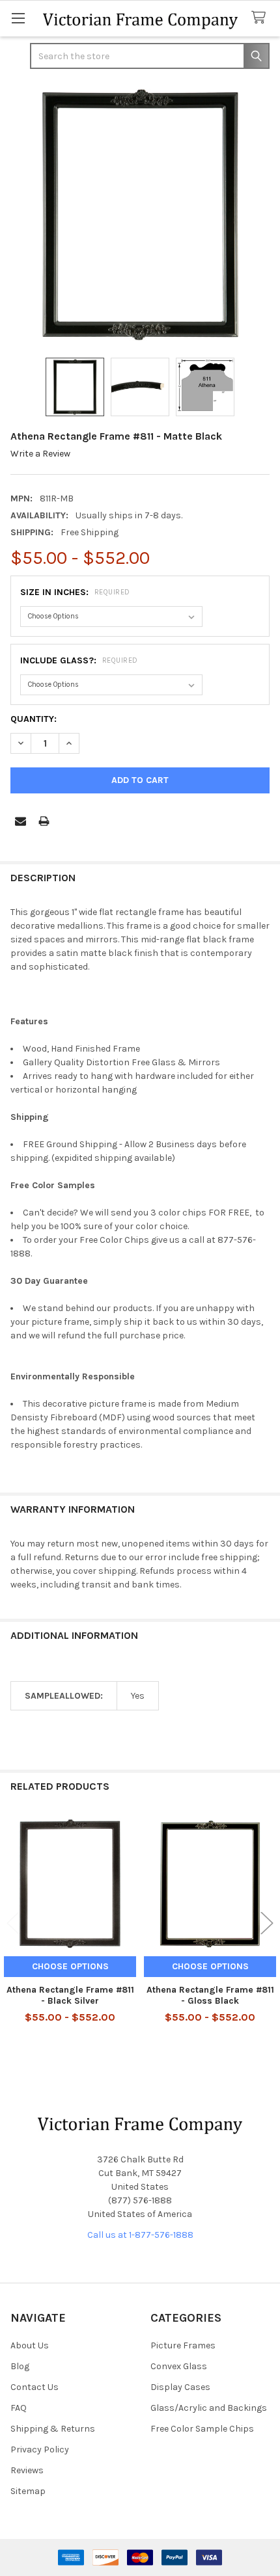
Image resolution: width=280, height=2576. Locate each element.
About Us (30, 2345)
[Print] (44, 821)
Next (267, 1923)
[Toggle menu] (18, 18)
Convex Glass (179, 2366)
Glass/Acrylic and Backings (209, 2408)
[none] (140, 215)
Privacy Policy (40, 2450)
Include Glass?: (79, 660)
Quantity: (34, 719)
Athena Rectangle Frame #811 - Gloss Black (210, 1996)
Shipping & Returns (53, 2429)
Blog (20, 2366)
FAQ (19, 2408)
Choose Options (70, 1966)
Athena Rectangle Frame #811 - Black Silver (70, 1996)
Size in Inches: (75, 592)
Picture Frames (183, 2345)
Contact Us (35, 2387)
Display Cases (180, 2387)
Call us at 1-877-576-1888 (140, 2235)
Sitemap (28, 2491)
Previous (13, 1923)
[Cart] (261, 18)
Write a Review (40, 454)
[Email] (21, 821)
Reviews (27, 2470)
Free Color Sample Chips (202, 2429)
